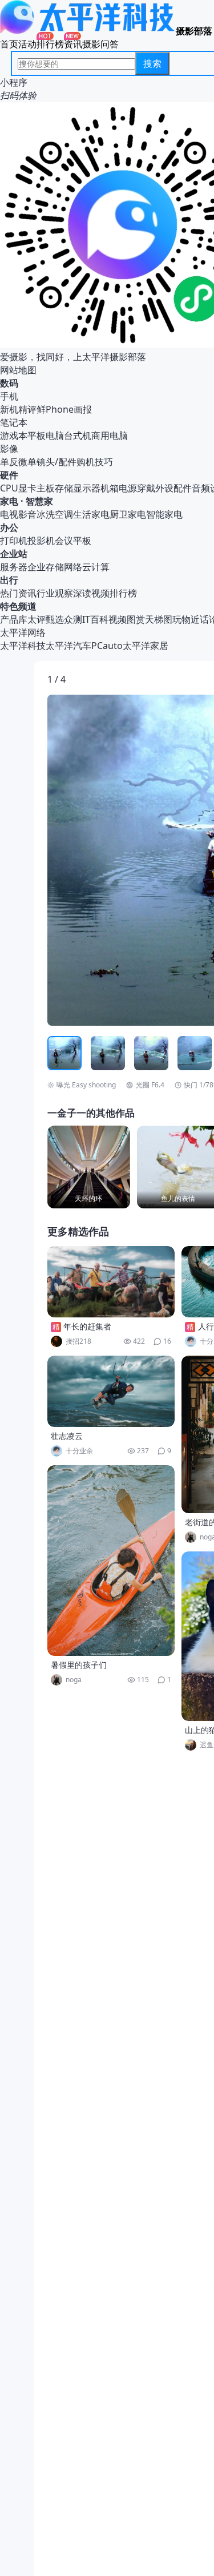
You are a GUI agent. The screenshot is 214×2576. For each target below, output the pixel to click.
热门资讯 (18, 593)
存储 (64, 488)
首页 (9, 44)
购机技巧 (95, 462)
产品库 (14, 619)
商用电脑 (110, 436)
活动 (27, 44)
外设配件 (173, 488)
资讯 (73, 44)
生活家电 (91, 514)
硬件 (9, 475)
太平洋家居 (146, 646)
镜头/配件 (56, 462)
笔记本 (14, 422)
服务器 (14, 567)
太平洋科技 (23, 646)
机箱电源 (119, 488)
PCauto (107, 646)
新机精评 (18, 409)
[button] (100, 860)
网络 (73, 567)
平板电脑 (46, 436)
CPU (9, 488)
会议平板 (73, 541)
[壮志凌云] (111, 1391)
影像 (9, 449)
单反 (9, 462)
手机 (9, 396)
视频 (118, 619)
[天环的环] (89, 1167)
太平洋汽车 (68, 646)
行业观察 (55, 593)
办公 (9, 527)
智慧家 (39, 501)
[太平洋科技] (88, 31)
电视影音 (18, 514)
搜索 (152, 63)
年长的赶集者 (87, 1326)
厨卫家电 (128, 514)
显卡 (27, 488)
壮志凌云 (67, 1436)
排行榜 (50, 44)
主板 (46, 488)
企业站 (14, 554)
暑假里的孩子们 (79, 1665)
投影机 (41, 541)
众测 (73, 619)
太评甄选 (46, 619)
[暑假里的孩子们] (111, 1561)
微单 (27, 462)
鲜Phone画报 (64, 409)
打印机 (14, 541)
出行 (9, 580)
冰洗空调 (55, 514)
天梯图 (159, 619)
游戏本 (14, 436)
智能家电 (164, 514)
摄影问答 (100, 44)
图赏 (136, 619)
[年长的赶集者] (111, 1282)
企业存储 (46, 567)
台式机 (78, 436)
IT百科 (95, 619)
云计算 (96, 567)
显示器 (87, 488)
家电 (9, 501)
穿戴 (146, 488)
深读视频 (91, 593)
